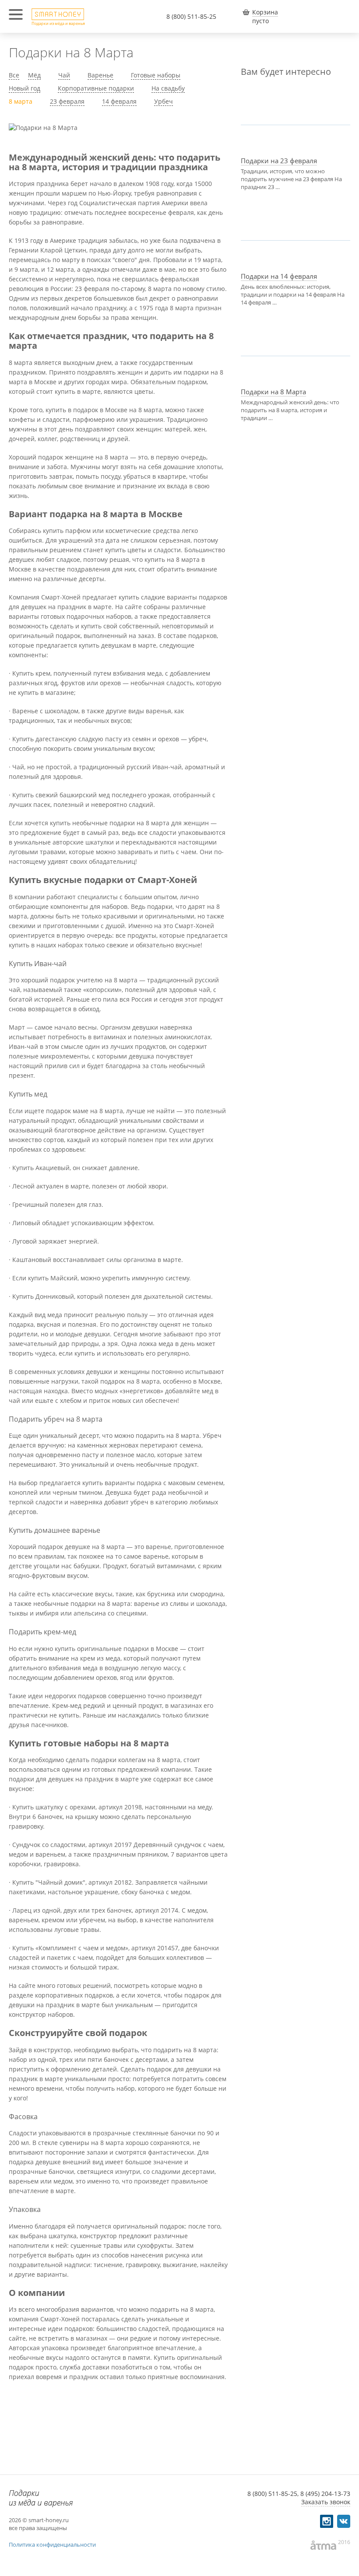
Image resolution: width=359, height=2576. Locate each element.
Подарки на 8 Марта (273, 392)
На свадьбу (168, 88)
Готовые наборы (156, 75)
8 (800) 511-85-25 (191, 16)
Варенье (100, 75)
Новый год (25, 88)
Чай (64, 75)
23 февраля (67, 101)
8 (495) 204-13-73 (325, 2494)
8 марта (21, 101)
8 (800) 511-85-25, (273, 2494)
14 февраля (119, 101)
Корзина (265, 12)
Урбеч (164, 101)
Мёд (34, 75)
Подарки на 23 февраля (279, 161)
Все (14, 75)
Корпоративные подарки (96, 88)
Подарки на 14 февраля (279, 276)
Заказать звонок (326, 2502)
